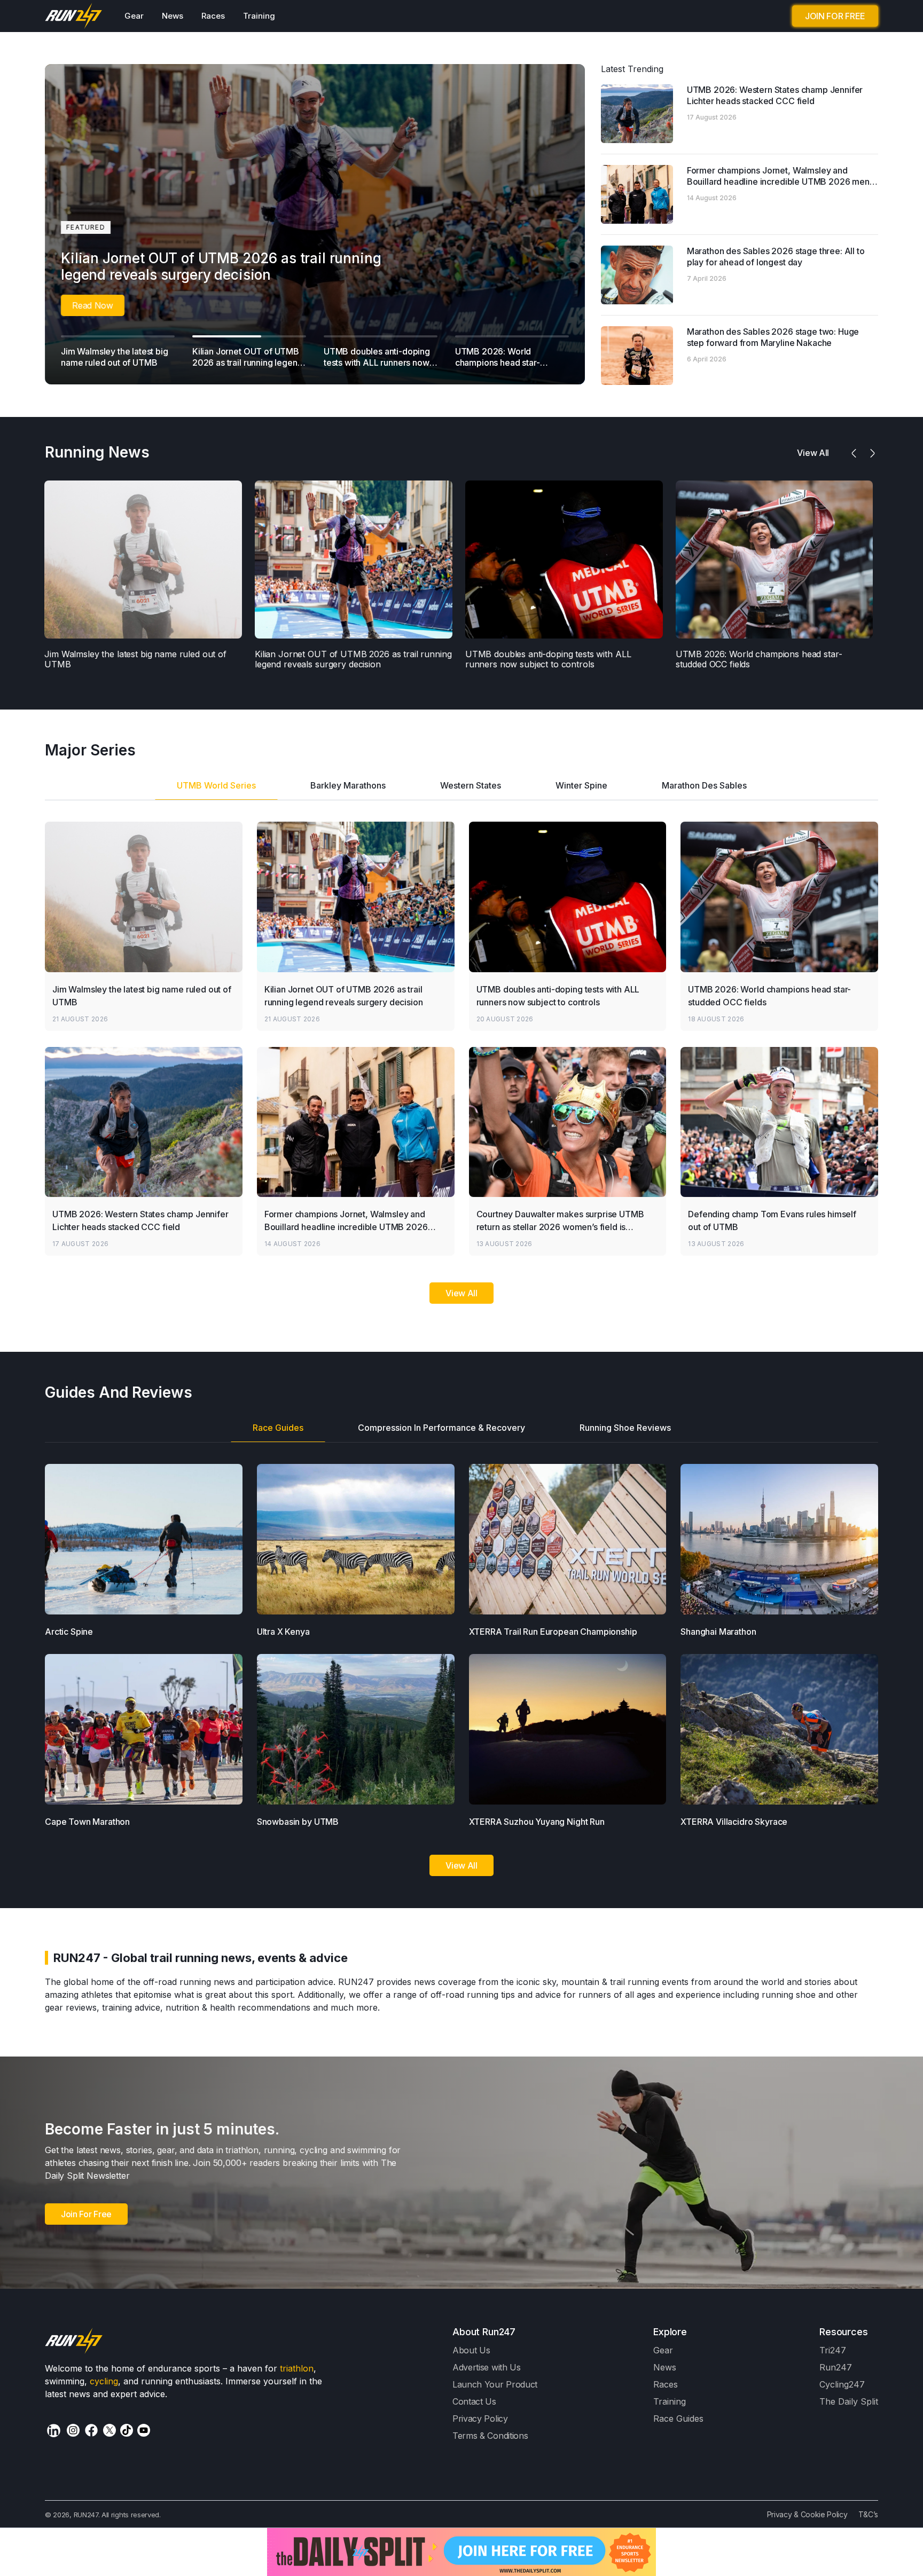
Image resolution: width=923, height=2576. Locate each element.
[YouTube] (144, 2430)
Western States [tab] (471, 785)
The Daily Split (849, 2401)
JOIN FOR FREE (835, 16)
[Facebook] (91, 2430)
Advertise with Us (487, 2367)
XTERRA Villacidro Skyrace (734, 1822)
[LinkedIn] (54, 2431)
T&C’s (868, 2514)
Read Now (93, 305)
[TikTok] (127, 2430)
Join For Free (86, 2214)
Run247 (836, 2367)
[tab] (216, 789)
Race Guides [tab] (278, 1428)
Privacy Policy (480, 2419)
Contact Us (474, 2401)
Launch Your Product (495, 2384)
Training (259, 16)
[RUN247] (74, 16)
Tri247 (833, 2350)
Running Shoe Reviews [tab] (625, 1428)
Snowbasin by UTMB (298, 1822)
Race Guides (678, 2419)
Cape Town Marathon (87, 1822)
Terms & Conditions (490, 2436)
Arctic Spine (69, 1632)
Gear (134, 16)
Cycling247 (842, 2384)
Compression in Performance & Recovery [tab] (441, 1428)
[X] (109, 2430)
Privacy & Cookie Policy (807, 2514)
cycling (104, 2381)
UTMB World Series (216, 785)
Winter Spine (581, 785)
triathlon (297, 2368)
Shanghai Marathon (718, 1632)
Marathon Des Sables (704, 785)
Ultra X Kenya (283, 1632)
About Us (471, 2350)
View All (461, 1293)
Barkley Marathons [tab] (348, 785)
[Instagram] (73, 2430)
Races (213, 16)
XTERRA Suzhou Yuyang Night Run (537, 1822)
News (173, 16)
